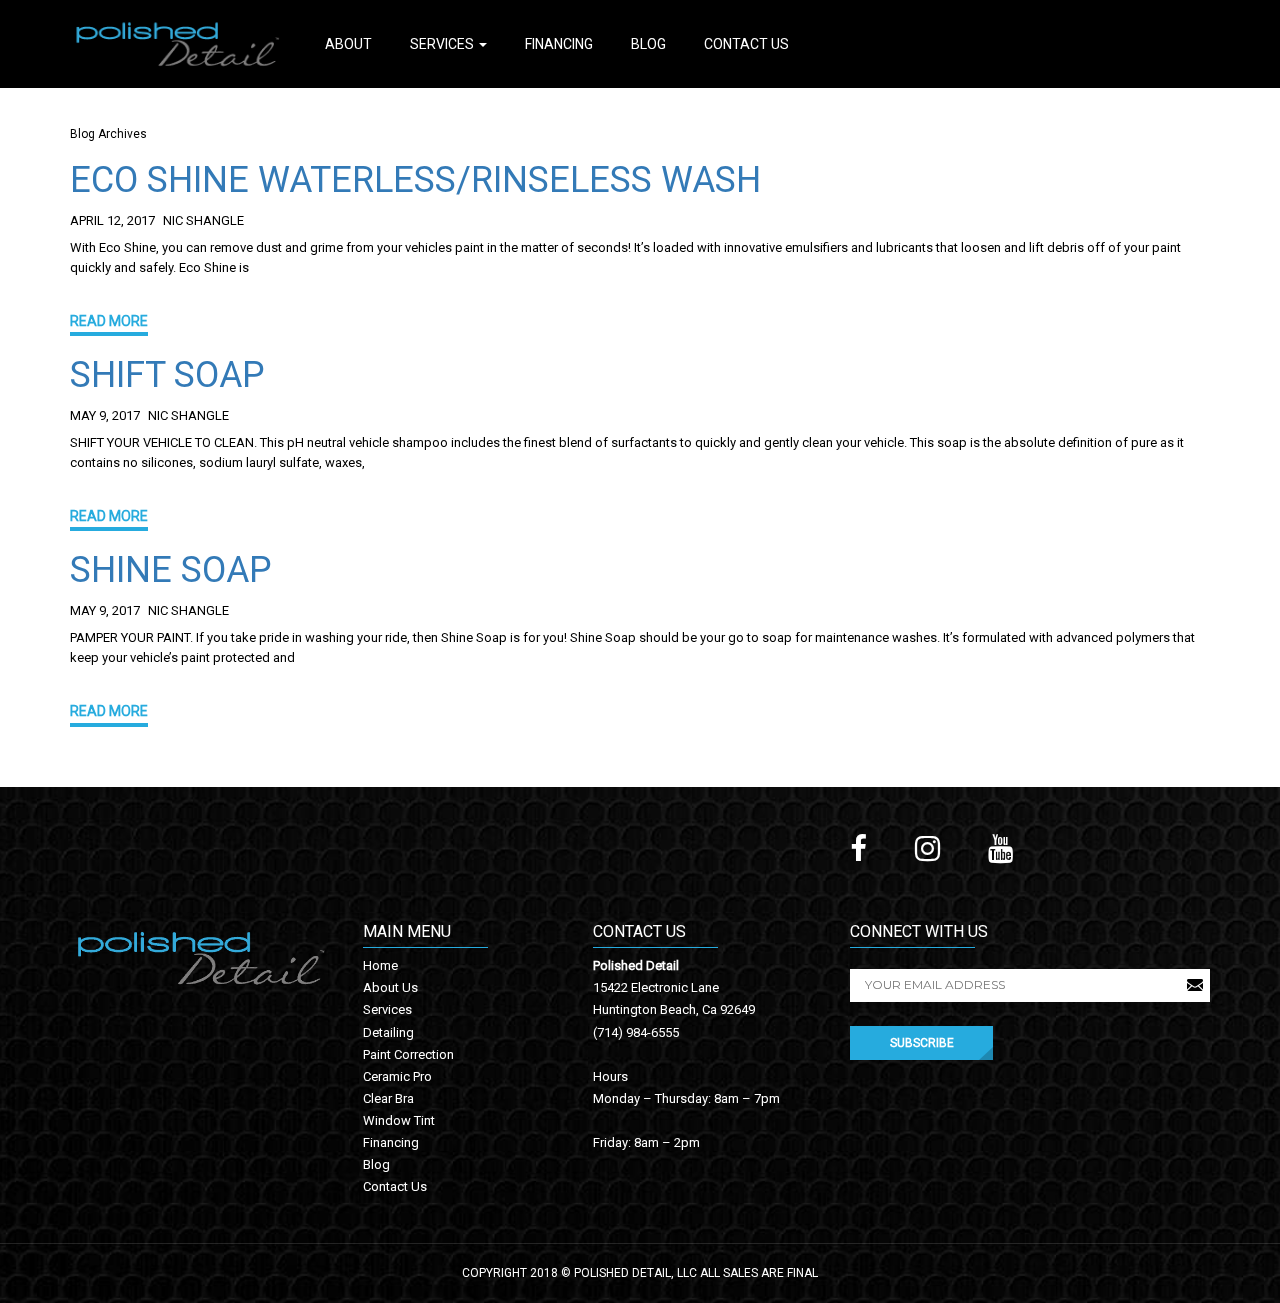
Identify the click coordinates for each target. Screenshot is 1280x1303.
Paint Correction (408, 1054)
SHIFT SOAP (167, 375)
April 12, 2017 (112, 220)
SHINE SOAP (171, 570)
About (348, 44)
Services (443, 44)
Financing (559, 44)
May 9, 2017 (105, 415)
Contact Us (746, 44)
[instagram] (927, 849)
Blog (648, 44)
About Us (390, 987)
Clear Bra (388, 1098)
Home (380, 965)
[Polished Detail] (177, 42)
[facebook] (858, 849)
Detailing (388, 1032)
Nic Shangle (203, 220)
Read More (109, 321)
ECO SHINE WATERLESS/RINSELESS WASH (415, 180)
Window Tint (399, 1120)
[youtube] (1000, 849)
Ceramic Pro (397, 1076)
